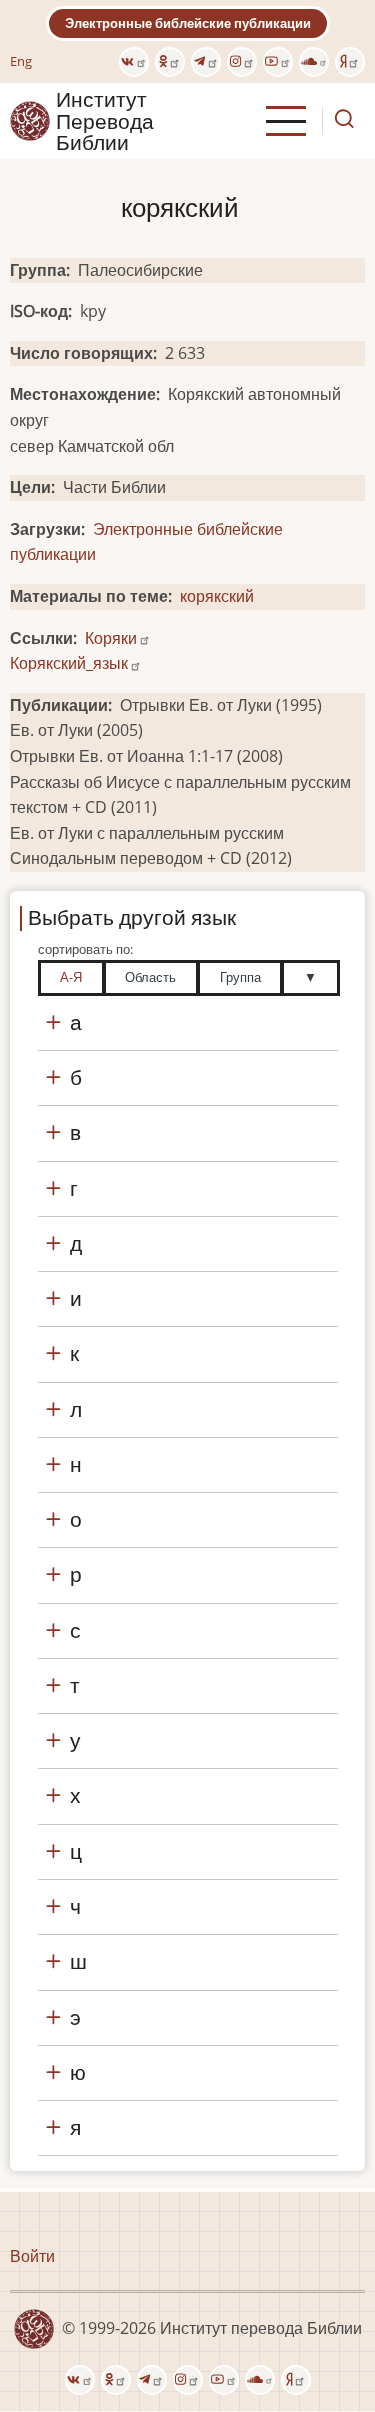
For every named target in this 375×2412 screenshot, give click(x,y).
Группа (240, 977)
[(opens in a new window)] (134, 62)
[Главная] (30, 120)
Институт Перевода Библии (105, 121)
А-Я (71, 977)
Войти (32, 2256)
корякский (217, 596)
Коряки (111, 638)
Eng (21, 61)
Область (150, 977)
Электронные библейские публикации (188, 23)
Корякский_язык (69, 663)
